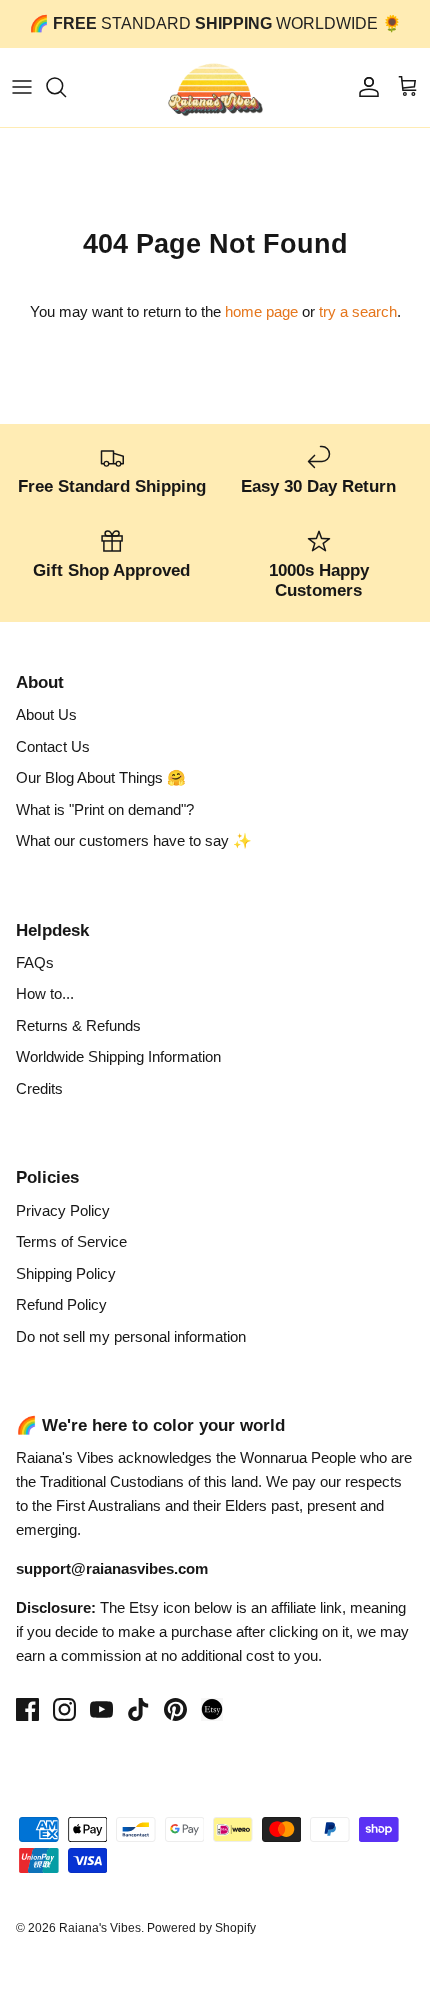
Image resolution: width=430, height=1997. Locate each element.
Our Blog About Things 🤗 (101, 777)
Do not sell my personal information (131, 1336)
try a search (358, 311)
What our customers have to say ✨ (134, 840)
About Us (46, 714)
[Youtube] (101, 1709)
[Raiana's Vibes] (215, 87)
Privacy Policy (63, 1210)
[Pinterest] (175, 1709)
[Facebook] (27, 1709)
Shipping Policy (66, 1273)
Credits (39, 1088)
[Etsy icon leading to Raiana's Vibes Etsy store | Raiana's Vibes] (212, 1709)
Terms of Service (71, 1241)
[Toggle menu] (22, 87)
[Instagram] (64, 1709)
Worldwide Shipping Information (118, 1056)
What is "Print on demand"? (105, 809)
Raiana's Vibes (100, 1928)
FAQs (35, 962)
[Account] (364, 87)
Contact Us (53, 746)
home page (261, 311)
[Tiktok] (138, 1709)
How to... (45, 993)
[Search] (66, 87)
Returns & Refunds (78, 1025)
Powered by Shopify (201, 1928)
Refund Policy (61, 1304)
